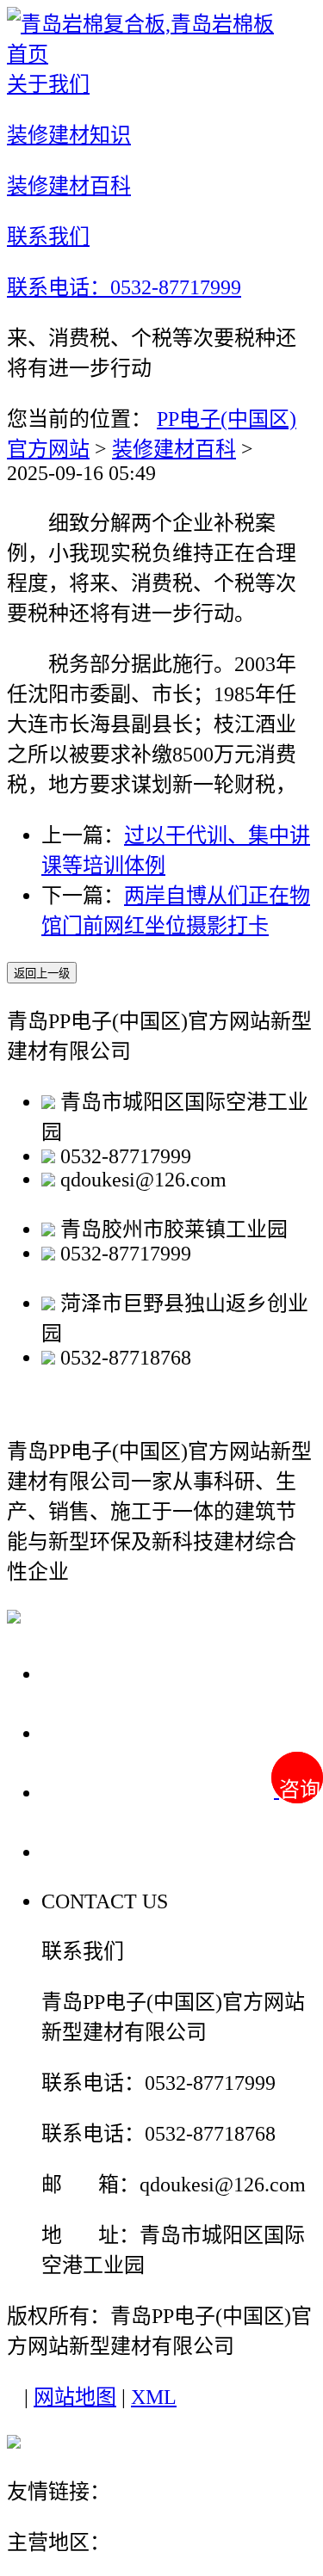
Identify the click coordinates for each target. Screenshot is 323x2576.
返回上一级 (42, 974)
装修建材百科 (174, 449)
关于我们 (90, 1673)
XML (154, 2397)
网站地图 (75, 2397)
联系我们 (90, 1851)
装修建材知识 (114, 1732)
